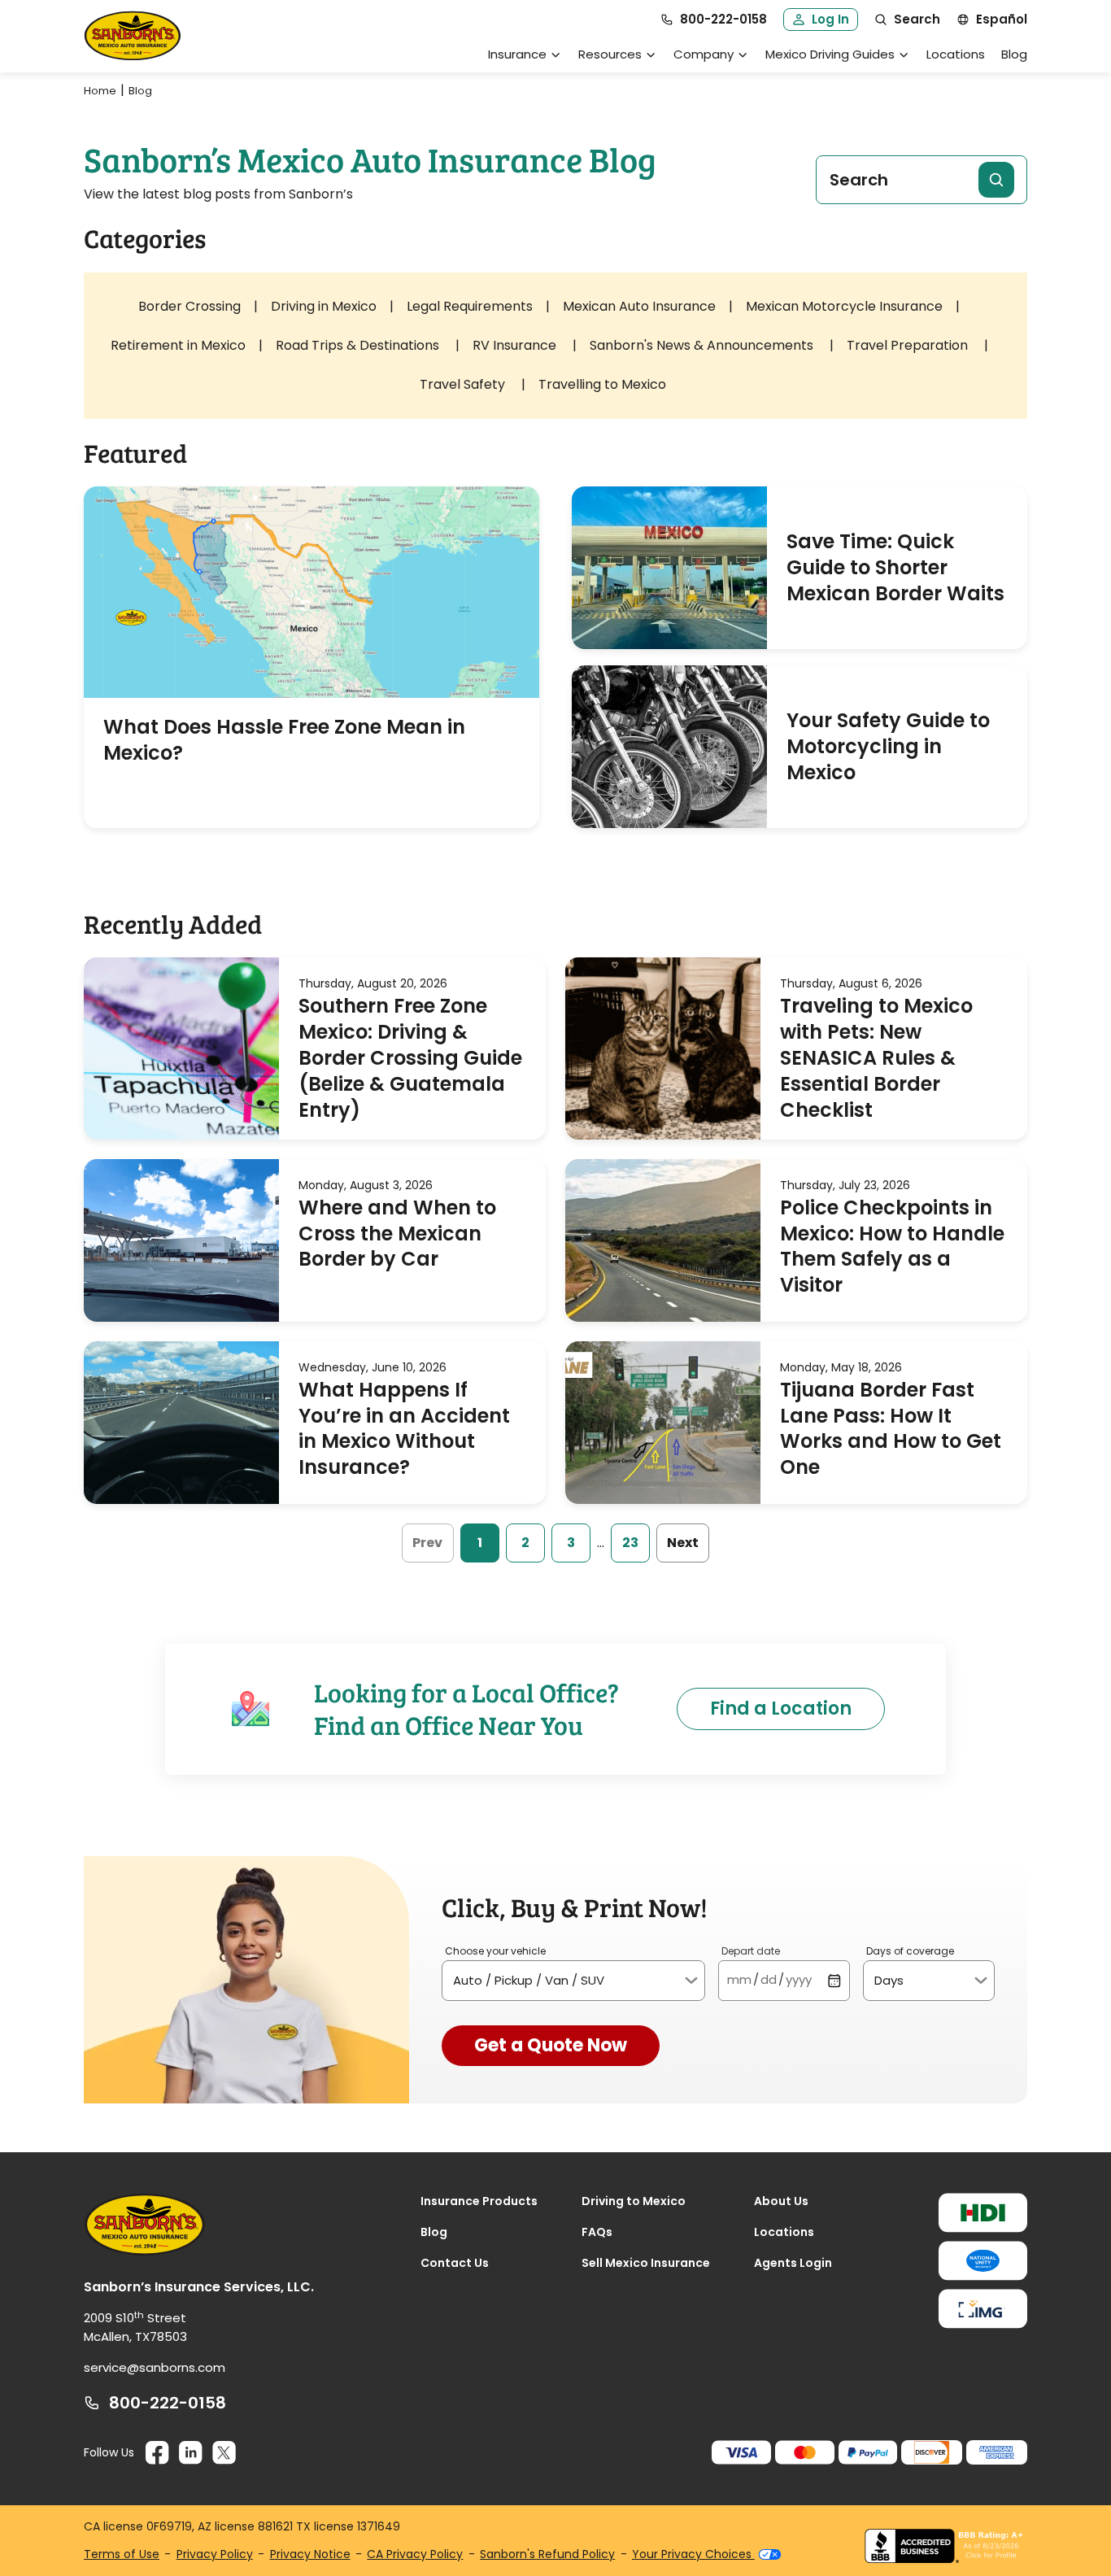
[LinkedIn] (191, 2453)
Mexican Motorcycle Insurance (844, 306)
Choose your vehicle (495, 1951)
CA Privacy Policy (415, 2554)
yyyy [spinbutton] (799, 1979)
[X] (224, 2453)
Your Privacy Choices (693, 2554)
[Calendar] (834, 1980)
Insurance (517, 54)
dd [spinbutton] (769, 1979)
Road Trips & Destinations (359, 345)
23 (630, 1543)
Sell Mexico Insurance (646, 2263)
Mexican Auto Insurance (639, 306)
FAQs (597, 2232)
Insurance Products (479, 2201)
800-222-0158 (168, 2403)
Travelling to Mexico (602, 384)
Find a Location (781, 1709)
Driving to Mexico (634, 2201)
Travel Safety (464, 384)
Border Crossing (190, 306)
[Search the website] (996, 180)
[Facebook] (157, 2453)
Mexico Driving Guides (830, 54)
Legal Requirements (470, 306)
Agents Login (793, 2263)
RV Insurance (516, 345)
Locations (956, 54)
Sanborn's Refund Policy (547, 2554)
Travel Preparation (909, 345)
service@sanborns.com (155, 2367)
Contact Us (455, 2263)
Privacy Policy (215, 2554)
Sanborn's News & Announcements (703, 345)
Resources (610, 54)
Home (100, 91)
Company (704, 54)
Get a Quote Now (551, 2045)
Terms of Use (122, 2554)
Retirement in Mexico (178, 345)
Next (683, 1543)
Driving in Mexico (324, 306)
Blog (1014, 54)
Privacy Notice (310, 2554)
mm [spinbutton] (739, 1979)
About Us (781, 2201)
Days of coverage (910, 1951)
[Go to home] (133, 36)
